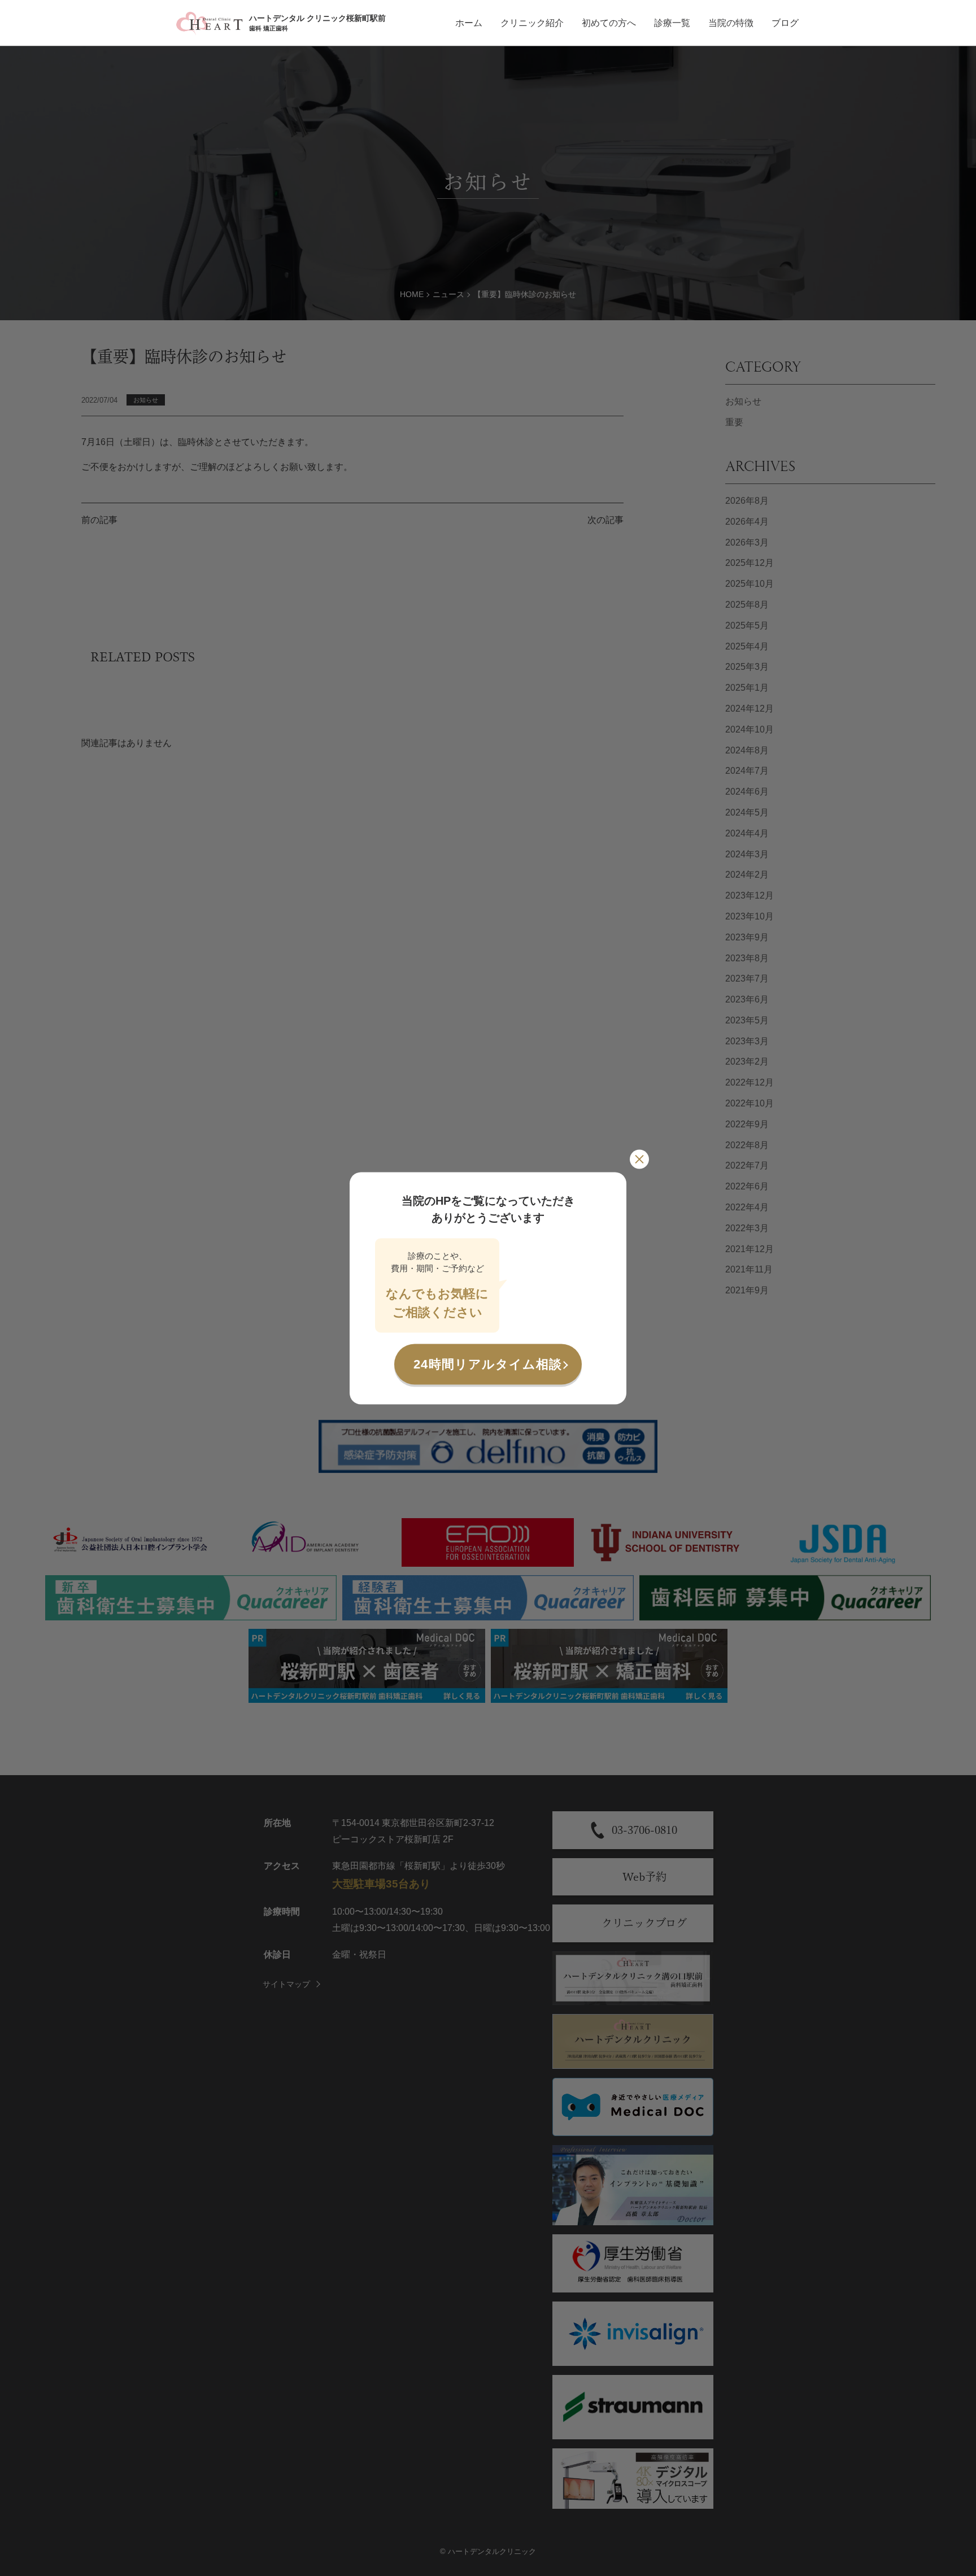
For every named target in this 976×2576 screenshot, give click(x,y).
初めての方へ (609, 23)
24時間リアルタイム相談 (488, 1364)
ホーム (469, 23)
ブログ (785, 23)
